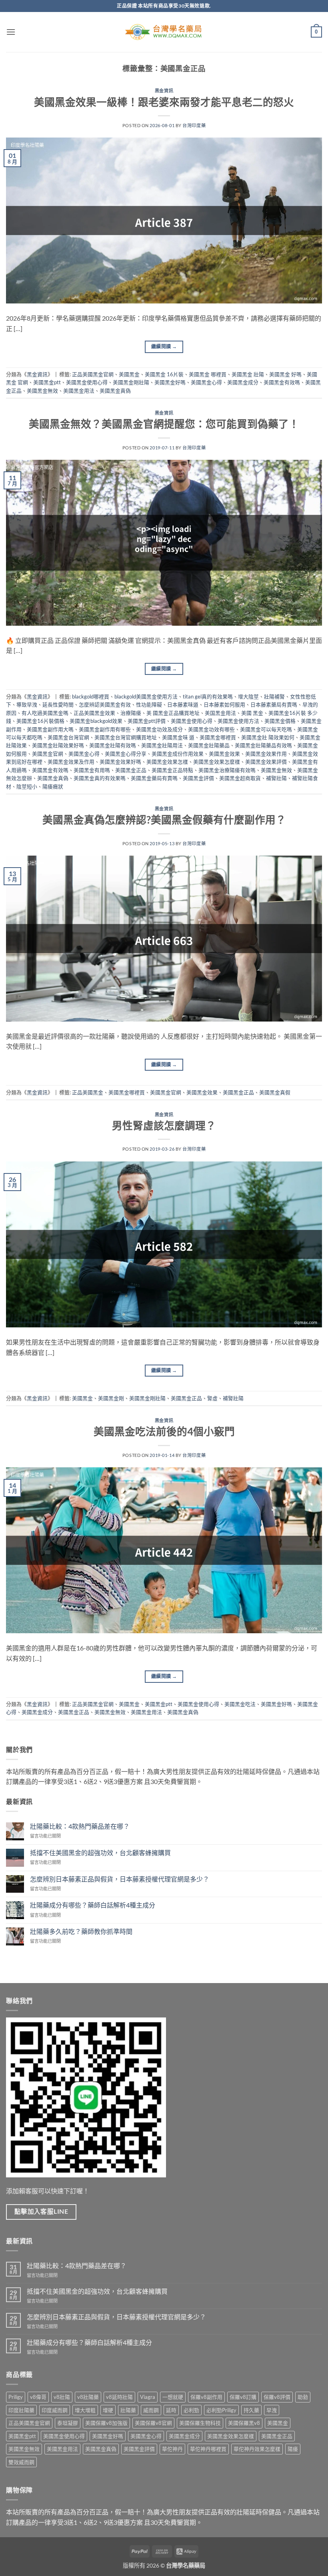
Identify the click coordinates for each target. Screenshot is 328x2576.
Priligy (16, 2397)
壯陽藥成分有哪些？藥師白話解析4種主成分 (93, 1905)
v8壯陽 (62, 2397)
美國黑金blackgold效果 (96, 721)
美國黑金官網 (48, 754)
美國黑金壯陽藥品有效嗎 (263, 745)
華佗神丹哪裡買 (208, 2449)
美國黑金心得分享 (126, 754)
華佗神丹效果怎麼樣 (257, 2449)
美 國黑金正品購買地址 (173, 713)
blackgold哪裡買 (91, 696)
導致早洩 (27, 704)
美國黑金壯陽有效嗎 (113, 745)
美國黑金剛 (111, 1398)
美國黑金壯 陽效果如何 (268, 737)
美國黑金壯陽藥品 (209, 745)
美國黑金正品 (131, 770)
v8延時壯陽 (119, 2397)
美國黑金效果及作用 (71, 762)
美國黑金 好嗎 (285, 374)
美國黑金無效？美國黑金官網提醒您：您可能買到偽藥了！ (164, 424)
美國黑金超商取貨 (240, 778)
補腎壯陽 (276, 778)
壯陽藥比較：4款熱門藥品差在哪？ (80, 1826)
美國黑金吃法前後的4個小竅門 (164, 1431)
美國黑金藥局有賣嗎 (154, 778)
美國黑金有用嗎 (92, 770)
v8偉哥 (38, 2397)
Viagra (148, 2397)
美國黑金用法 (79, 391)
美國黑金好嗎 (170, 382)
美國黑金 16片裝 (164, 374)
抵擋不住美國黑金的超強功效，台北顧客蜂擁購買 (100, 1853)
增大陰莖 (248, 696)
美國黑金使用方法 (238, 721)
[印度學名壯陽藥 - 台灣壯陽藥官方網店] (164, 32)
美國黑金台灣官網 (68, 737)
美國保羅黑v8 (244, 2423)
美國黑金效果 (224, 754)
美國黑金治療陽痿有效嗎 (227, 770)
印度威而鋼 (55, 2410)
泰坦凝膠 (68, 2423)
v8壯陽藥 (88, 2397)
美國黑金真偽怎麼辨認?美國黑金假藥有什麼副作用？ (164, 820)
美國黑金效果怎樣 (167, 762)
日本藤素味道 (183, 704)
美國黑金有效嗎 (282, 382)
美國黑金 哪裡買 (208, 374)
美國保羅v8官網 (153, 2423)
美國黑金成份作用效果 (178, 754)
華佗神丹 (172, 2449)
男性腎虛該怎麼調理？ (164, 1125)
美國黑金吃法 (240, 1704)
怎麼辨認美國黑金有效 (105, 704)
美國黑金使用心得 (87, 382)
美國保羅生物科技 (200, 2423)
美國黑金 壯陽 (248, 374)
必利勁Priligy (221, 2410)
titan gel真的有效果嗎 (208, 696)
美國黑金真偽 (115, 391)
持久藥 (251, 2410)
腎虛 (212, 1398)
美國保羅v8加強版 (106, 2423)
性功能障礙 (149, 704)
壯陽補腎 (274, 696)
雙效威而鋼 (21, 2462)
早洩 (272, 2410)
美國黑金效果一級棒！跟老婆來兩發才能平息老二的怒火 (164, 102)
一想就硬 (173, 2397)
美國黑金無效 (42, 391)
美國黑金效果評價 (266, 762)
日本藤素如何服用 (224, 704)
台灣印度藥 (194, 125)
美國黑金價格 (280, 721)
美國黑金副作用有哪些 (105, 729)
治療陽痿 (131, 713)
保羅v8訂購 (243, 2397)
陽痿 (293, 2449)
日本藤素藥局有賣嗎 (274, 704)
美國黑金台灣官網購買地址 (126, 737)
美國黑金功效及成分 (159, 729)
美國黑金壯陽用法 (162, 745)
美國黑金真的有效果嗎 (100, 778)
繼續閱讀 (164, 346)
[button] (11, 32)
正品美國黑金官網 (93, 374)
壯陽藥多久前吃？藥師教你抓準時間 (81, 1931)
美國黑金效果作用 (266, 754)
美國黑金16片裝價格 (40, 721)
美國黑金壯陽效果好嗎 (58, 745)
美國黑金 (129, 374)
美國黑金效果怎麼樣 (217, 762)
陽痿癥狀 (53, 786)
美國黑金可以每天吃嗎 (266, 729)
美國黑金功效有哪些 (211, 729)
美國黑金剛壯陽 (131, 382)
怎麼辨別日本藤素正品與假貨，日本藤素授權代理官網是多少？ (120, 1879)
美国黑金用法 (220, 713)
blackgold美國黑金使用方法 (146, 696)
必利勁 (191, 2410)
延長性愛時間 (58, 704)
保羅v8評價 (277, 2397)
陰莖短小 (27, 786)
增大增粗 (85, 2410)
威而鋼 (151, 2410)
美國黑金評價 (198, 778)
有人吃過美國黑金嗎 (45, 713)
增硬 (108, 2410)
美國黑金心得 (206, 382)
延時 (171, 2410)
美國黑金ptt (47, 382)
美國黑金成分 (243, 382)
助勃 (303, 2397)
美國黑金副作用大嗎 (50, 729)
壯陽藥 (128, 2410)
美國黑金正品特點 (172, 770)
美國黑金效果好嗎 (120, 762)
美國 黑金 (252, 713)
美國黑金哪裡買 (218, 737)
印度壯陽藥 (21, 2410)
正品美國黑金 (88, 1092)
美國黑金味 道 (178, 737)
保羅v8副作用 (206, 2397)
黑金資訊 (164, 91)
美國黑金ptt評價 (147, 721)
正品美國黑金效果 (94, 713)
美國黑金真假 (275, 1092)
